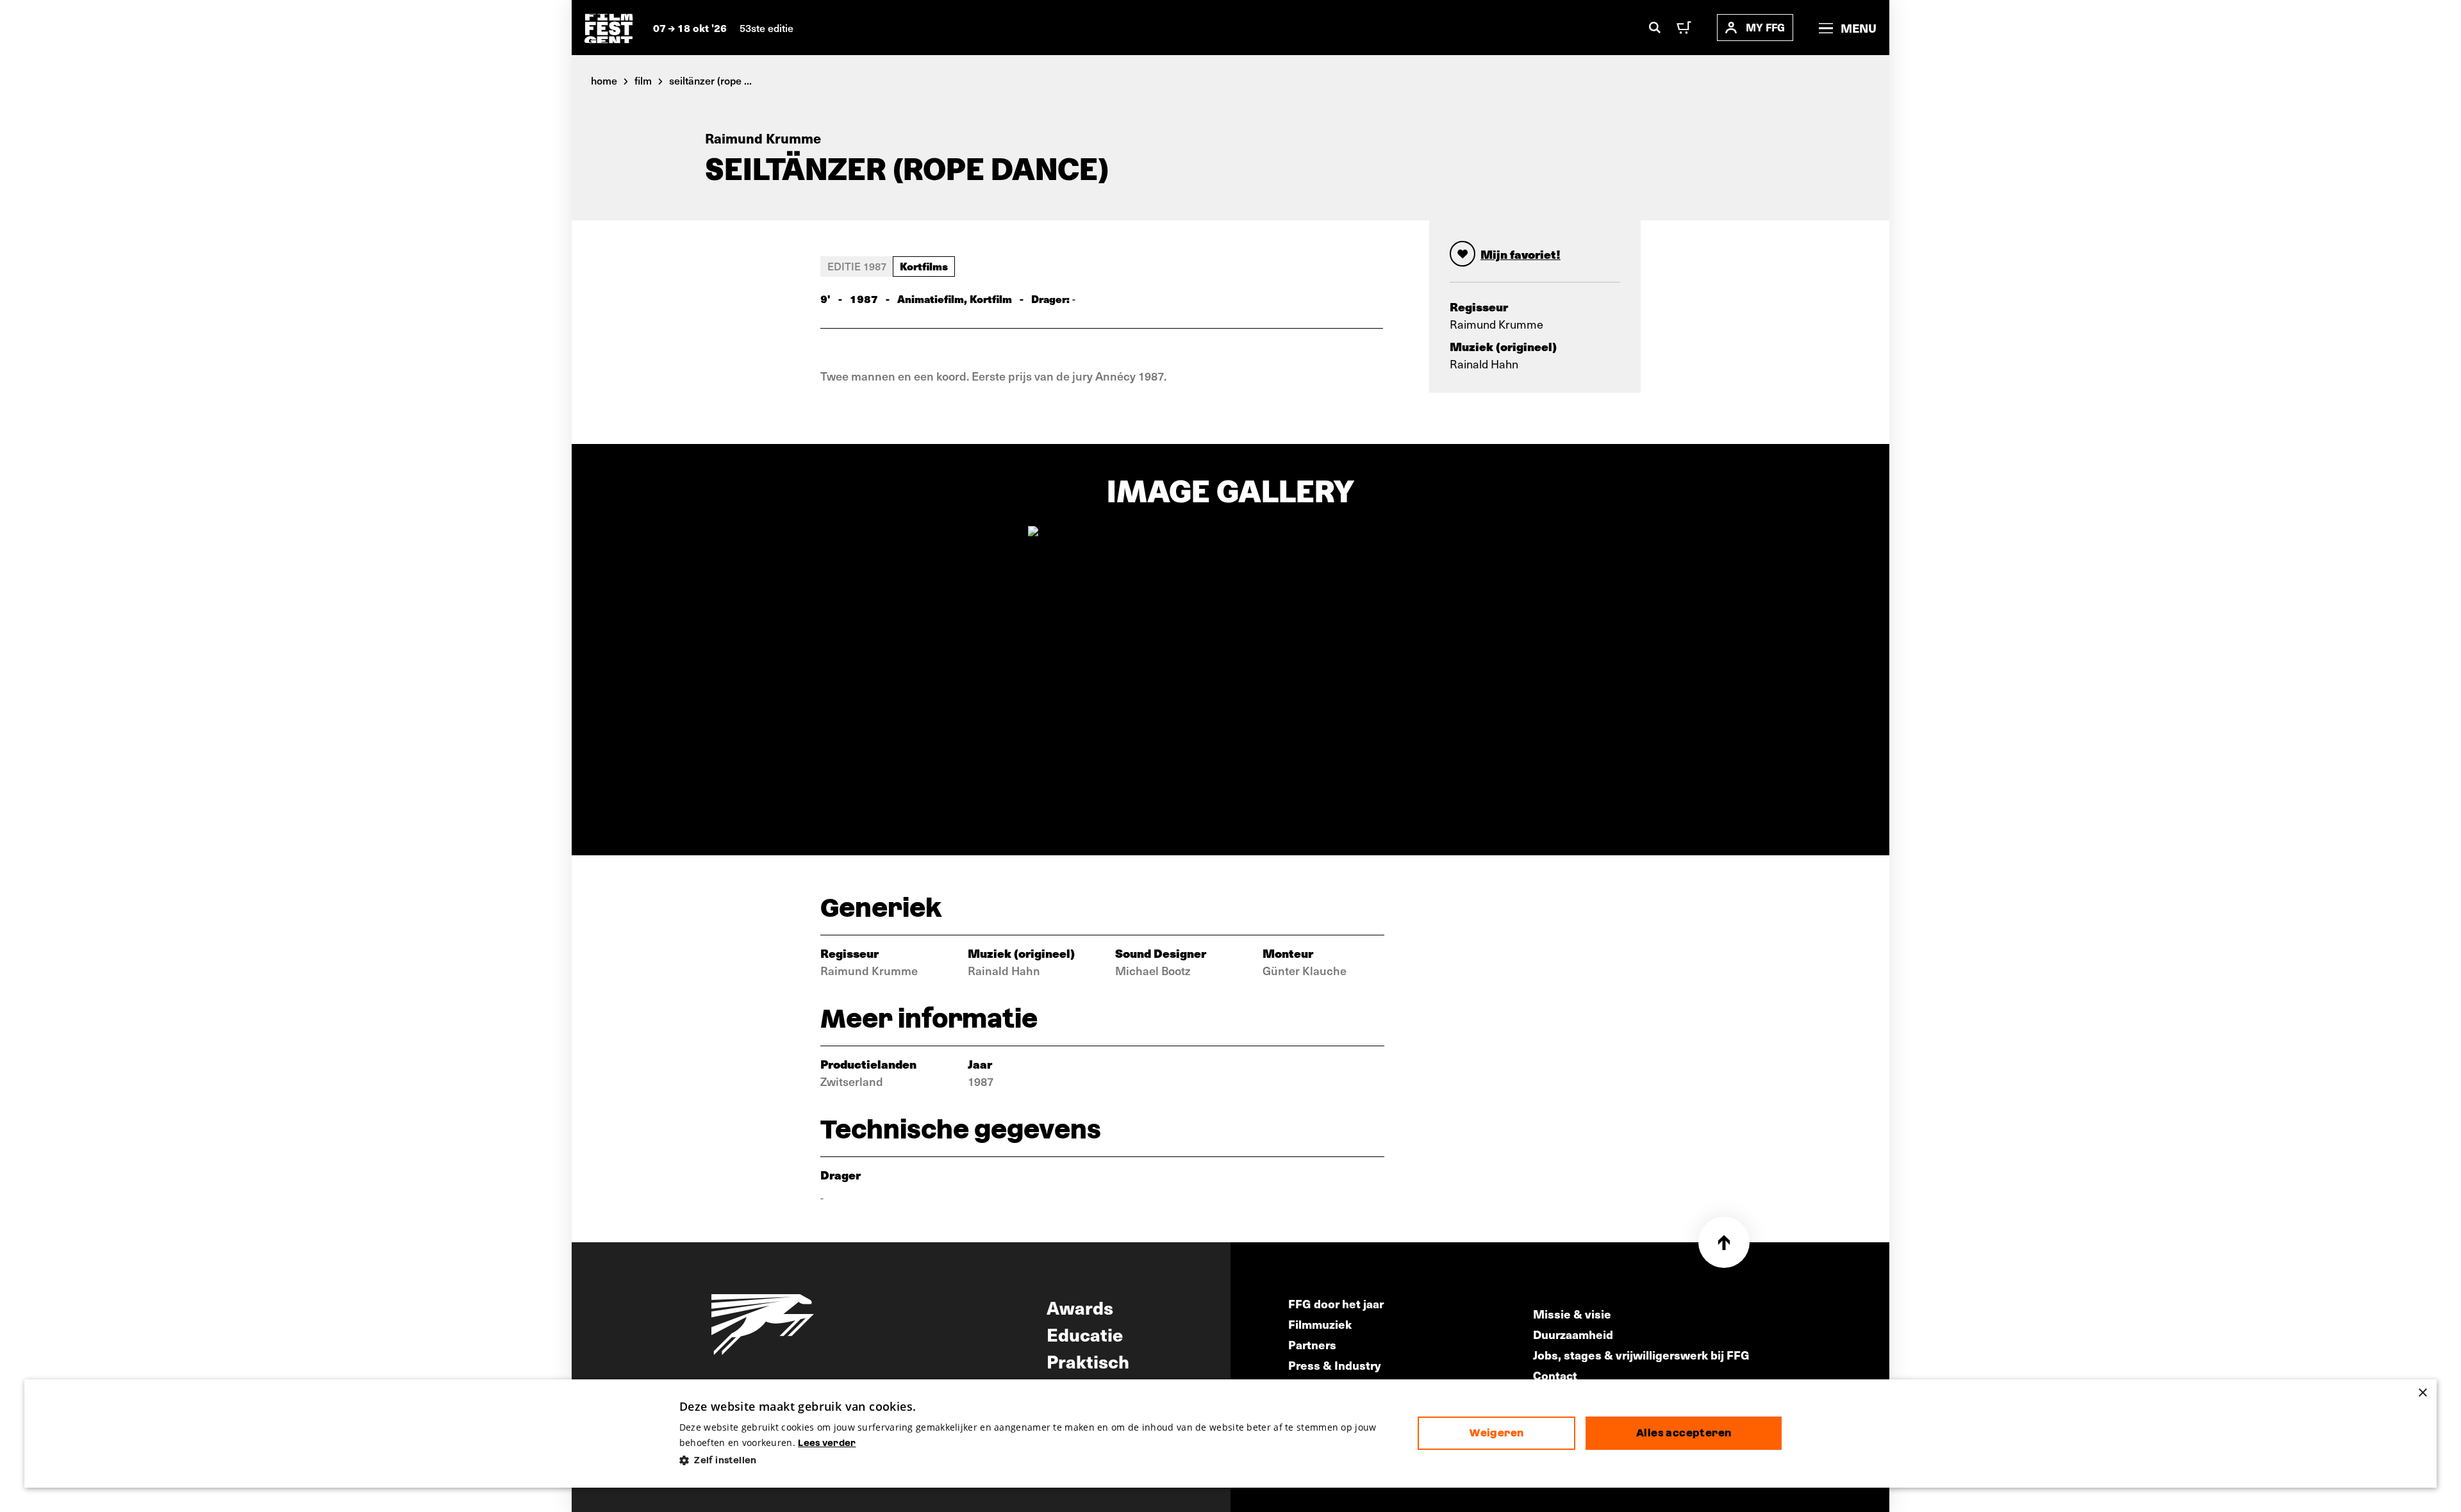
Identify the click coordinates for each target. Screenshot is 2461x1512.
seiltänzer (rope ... (710, 80)
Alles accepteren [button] (1684, 1433)
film (643, 80)
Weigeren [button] (1496, 1433)
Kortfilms (924, 266)
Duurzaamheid (1573, 1334)
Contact (1555, 1375)
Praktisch (1088, 1361)
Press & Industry (1335, 1365)
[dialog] (1230, 1434)
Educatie (1085, 1334)
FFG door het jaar (1336, 1303)
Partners (1312, 1344)
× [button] (2422, 1393)
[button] (1039, 1460)
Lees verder (827, 1443)
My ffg (1765, 27)
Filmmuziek (1320, 1324)
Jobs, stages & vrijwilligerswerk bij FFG (1641, 1355)
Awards (1080, 1307)
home (604, 80)
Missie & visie (1572, 1314)
